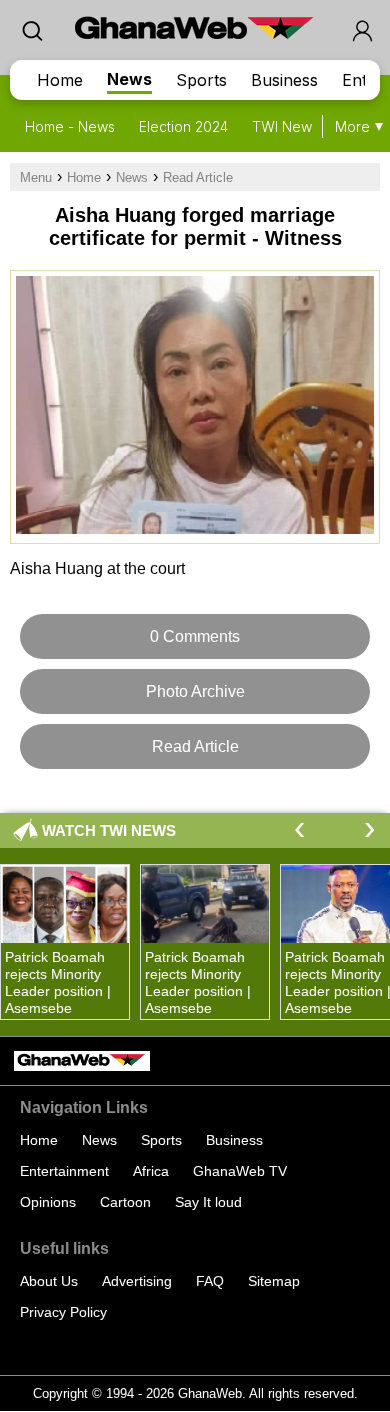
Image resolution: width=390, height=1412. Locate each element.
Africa (151, 1171)
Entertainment (64, 1171)
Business (284, 80)
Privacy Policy (63, 1312)
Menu (36, 177)
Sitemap (274, 1281)
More (352, 126)
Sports (201, 80)
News (129, 79)
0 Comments (195, 636)
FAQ (210, 1281)
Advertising (137, 1281)
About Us (49, 1281)
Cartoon (125, 1202)
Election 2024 (183, 126)
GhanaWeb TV (240, 1171)
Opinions (48, 1202)
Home (60, 80)
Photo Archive (195, 691)
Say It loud (208, 1202)
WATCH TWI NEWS (109, 830)
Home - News (70, 126)
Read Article (198, 177)
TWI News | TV (301, 126)
